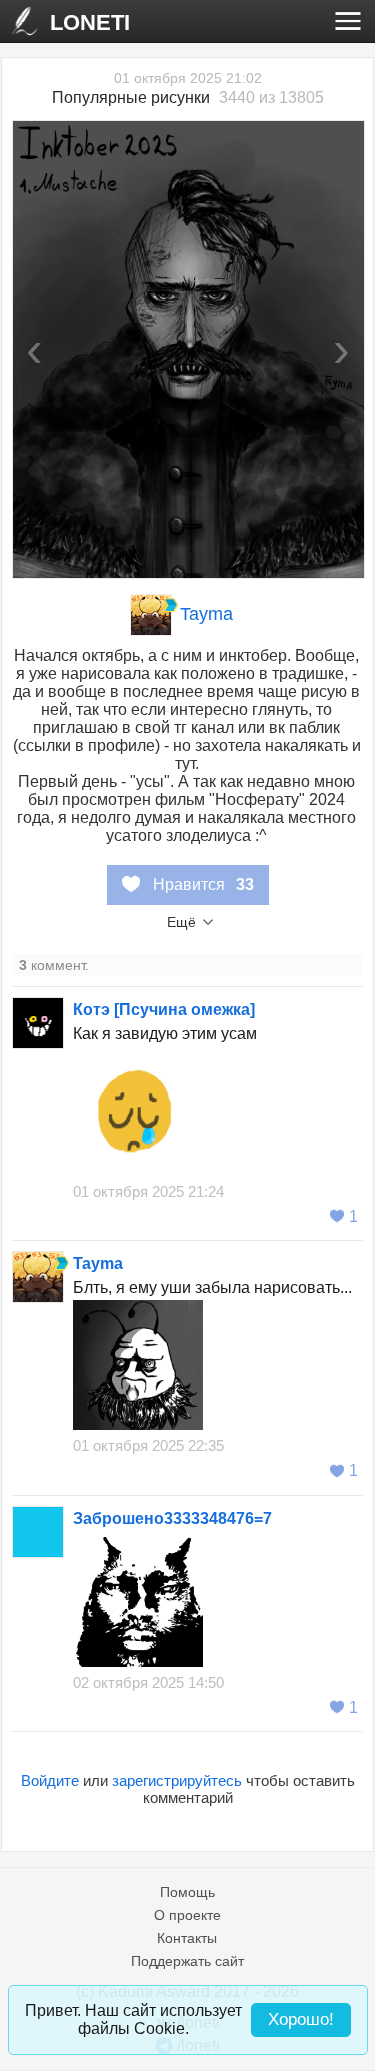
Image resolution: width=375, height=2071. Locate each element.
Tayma (206, 614)
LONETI (90, 22)
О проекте (187, 1915)
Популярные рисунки (131, 97)
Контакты (187, 1938)
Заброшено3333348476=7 (172, 1518)
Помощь (187, 1892)
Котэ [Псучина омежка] (164, 1009)
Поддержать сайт (187, 1961)
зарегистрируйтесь (177, 1780)
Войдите (50, 1780)
